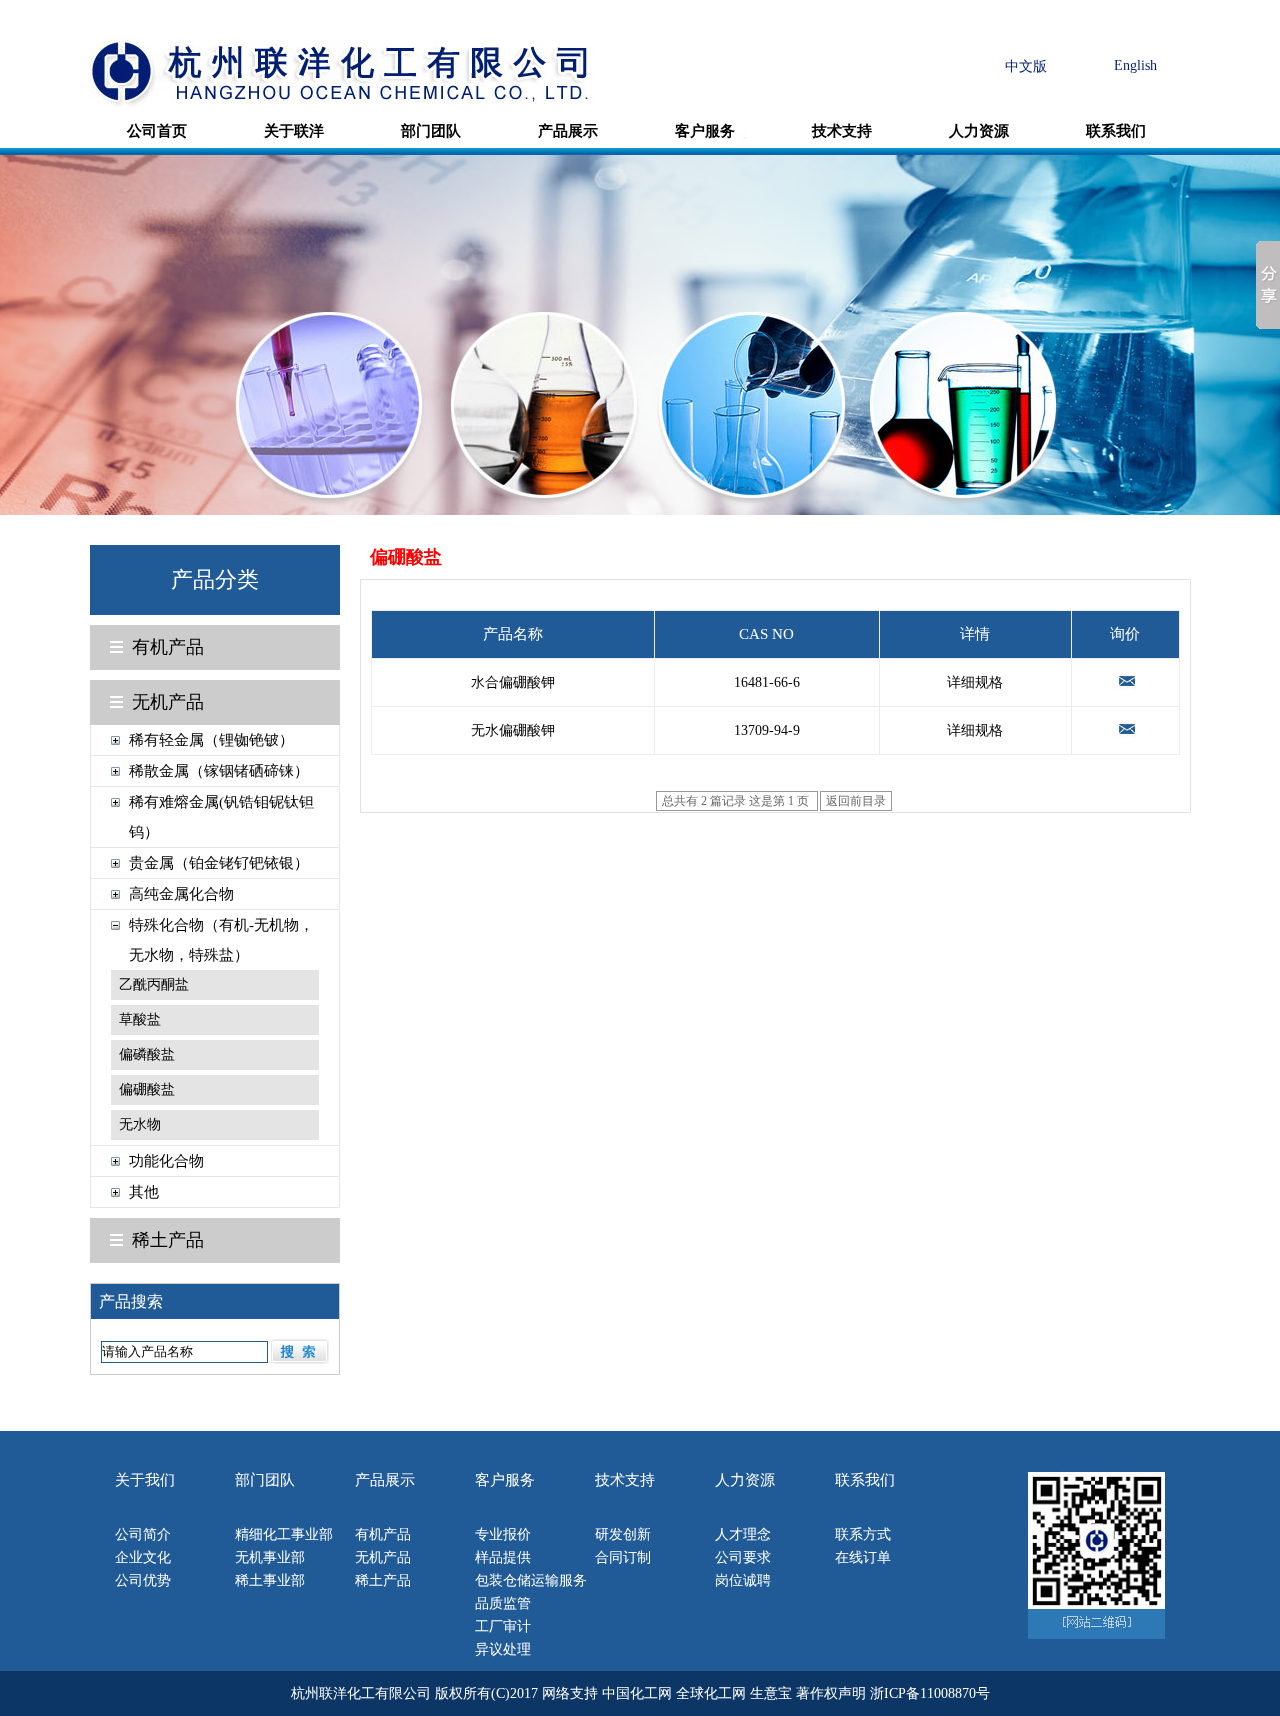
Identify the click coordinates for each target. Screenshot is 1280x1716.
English (1135, 65)
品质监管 (503, 1603)
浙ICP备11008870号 (930, 1693)
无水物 (140, 1124)
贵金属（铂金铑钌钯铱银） (219, 863)
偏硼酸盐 (147, 1089)
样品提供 (503, 1557)
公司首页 (157, 131)
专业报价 (503, 1534)
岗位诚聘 (743, 1580)
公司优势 (143, 1580)
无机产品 (168, 702)
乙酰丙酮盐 (154, 984)
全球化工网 (711, 1693)
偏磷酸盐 (147, 1054)
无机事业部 (270, 1557)
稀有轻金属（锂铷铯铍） (211, 740)
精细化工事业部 (284, 1534)
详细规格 (975, 682)
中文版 (1026, 66)
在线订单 (863, 1557)
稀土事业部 (270, 1580)
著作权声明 (831, 1693)
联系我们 (1116, 131)
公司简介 (143, 1534)
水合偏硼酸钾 (513, 682)
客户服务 (705, 131)
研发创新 (623, 1534)
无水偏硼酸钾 (513, 730)
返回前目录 (856, 801)
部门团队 (431, 131)
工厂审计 (503, 1626)
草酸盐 (140, 1019)
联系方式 (863, 1534)
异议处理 (503, 1649)
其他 (144, 1192)
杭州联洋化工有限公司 (361, 1693)
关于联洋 (294, 131)
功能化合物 (166, 1161)
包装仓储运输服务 (531, 1580)
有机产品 (168, 647)
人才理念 (743, 1534)
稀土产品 (168, 1240)
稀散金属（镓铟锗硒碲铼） (219, 771)
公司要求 (743, 1557)
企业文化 (143, 1557)
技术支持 (842, 131)
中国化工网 (637, 1693)
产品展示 (568, 131)
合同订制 (623, 1557)
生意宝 (771, 1693)
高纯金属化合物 (181, 894)
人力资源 (979, 131)
